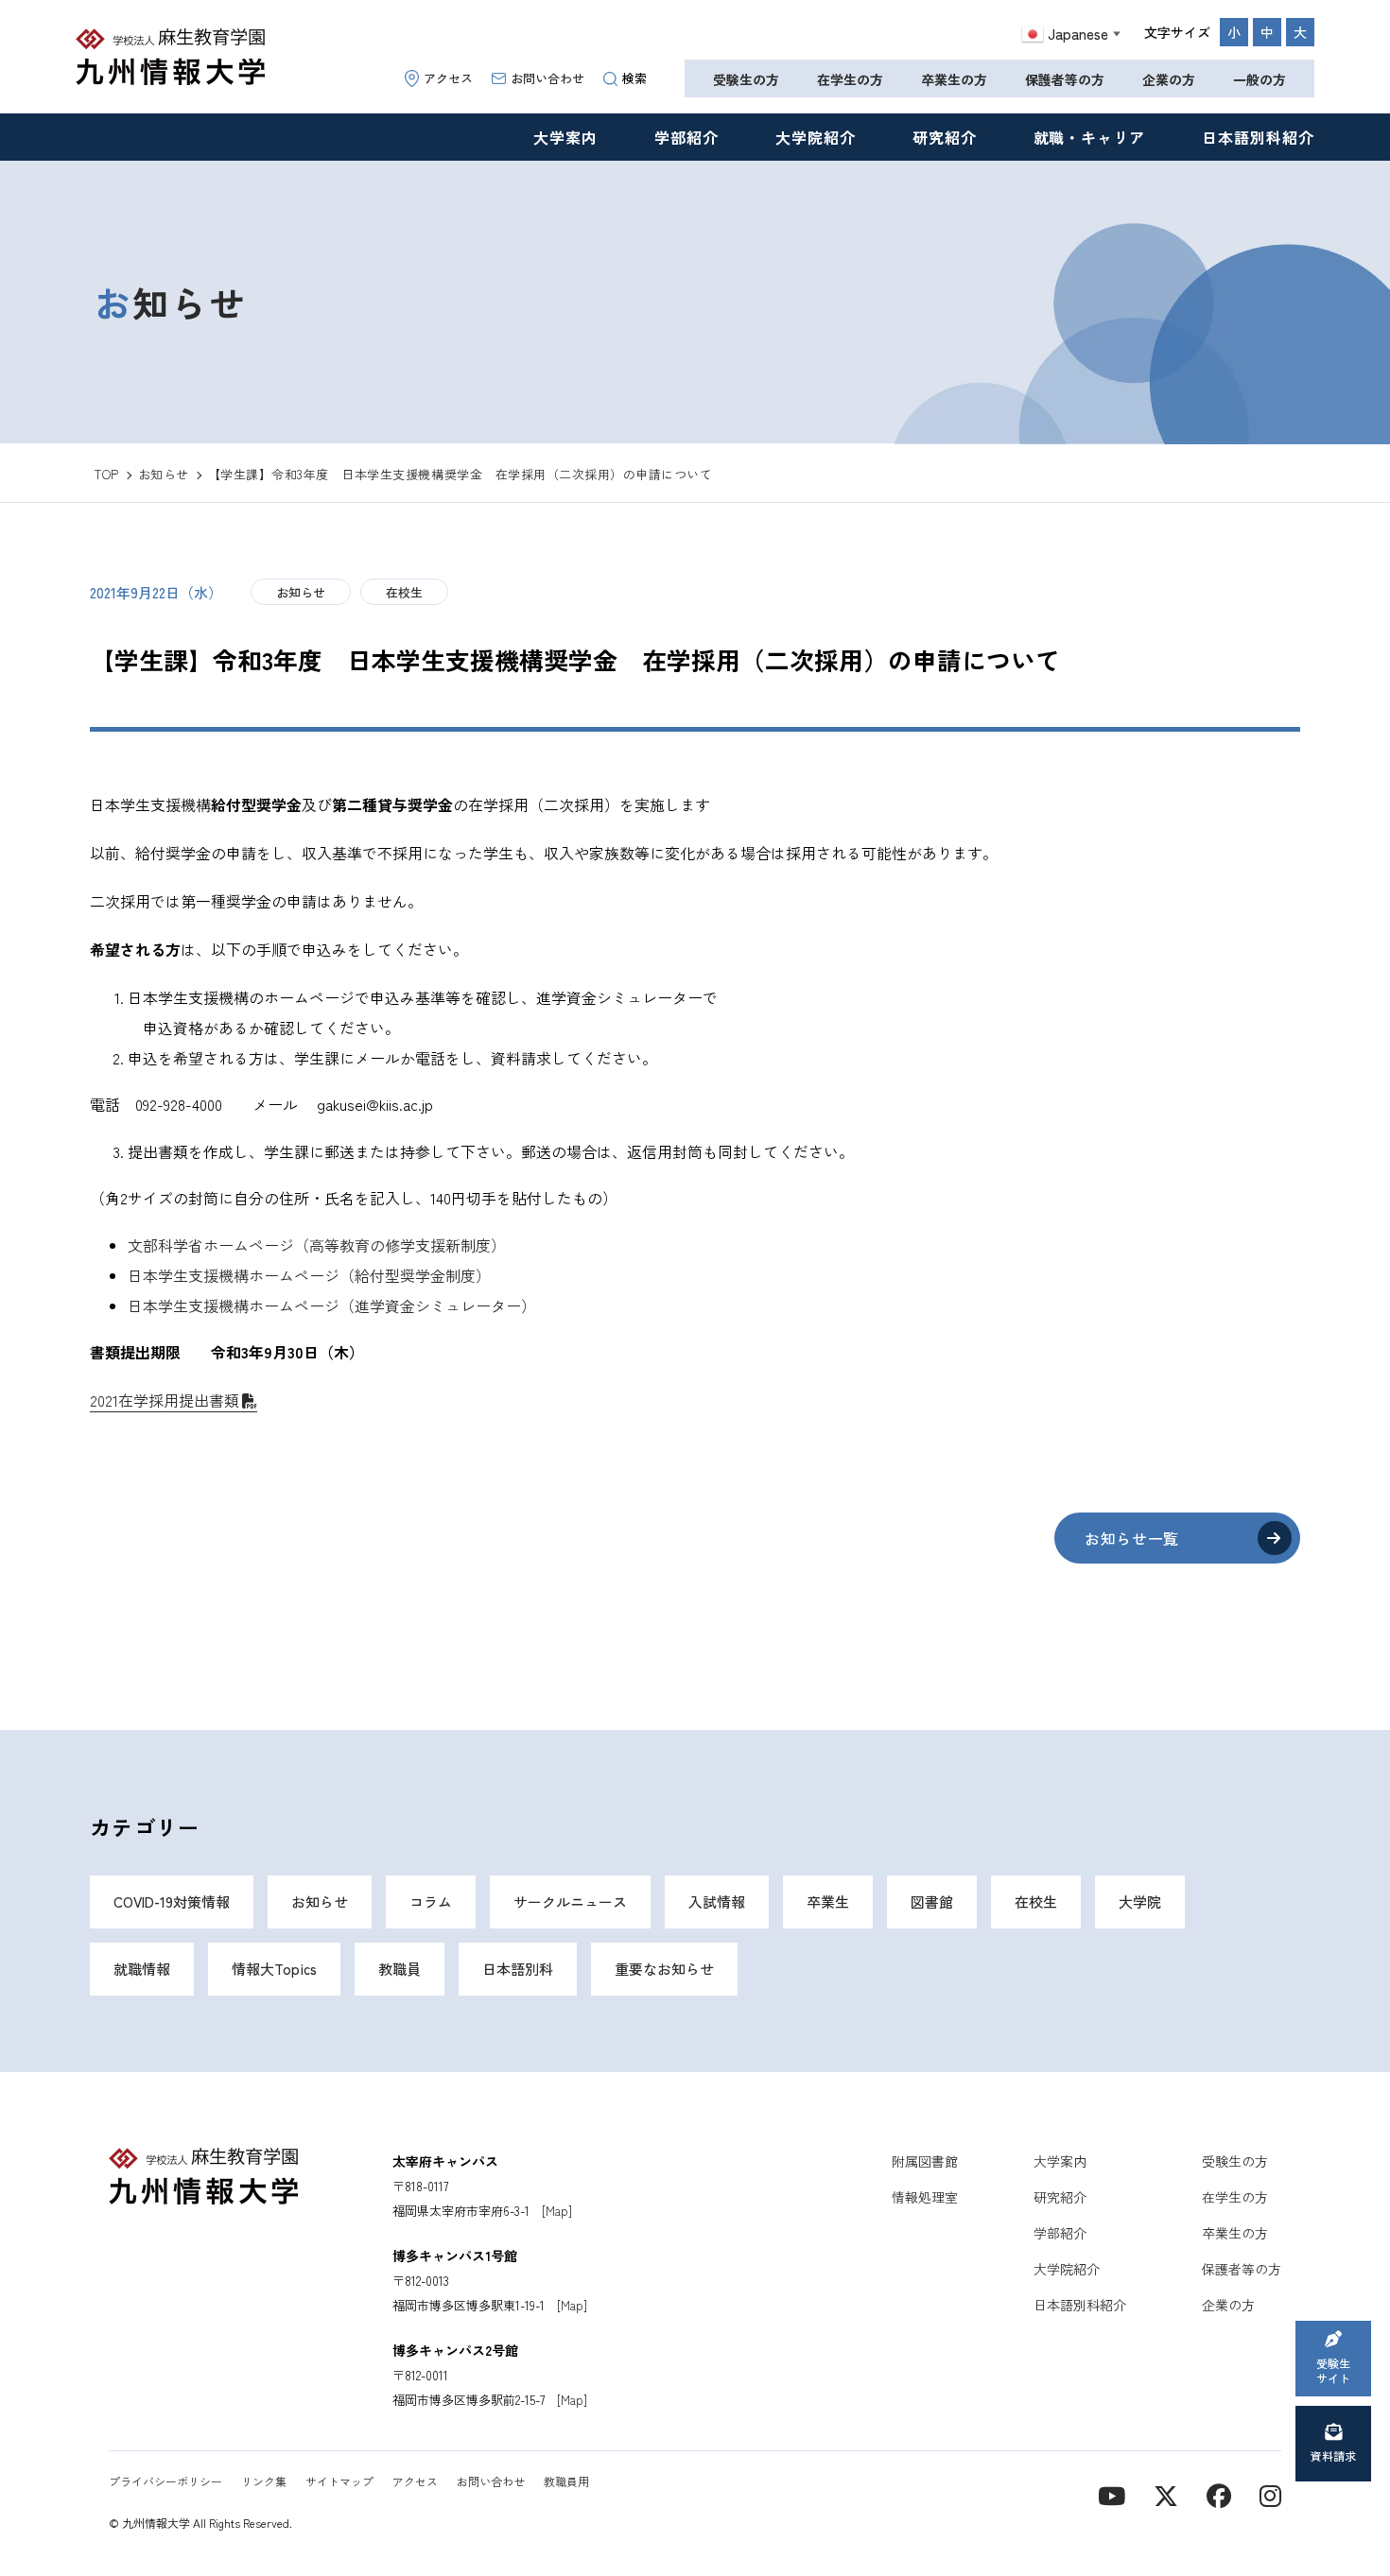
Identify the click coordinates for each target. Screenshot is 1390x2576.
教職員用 (566, 2481)
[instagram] (1270, 2494)
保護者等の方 (1065, 79)
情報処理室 (925, 2197)
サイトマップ (339, 2481)
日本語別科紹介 (1258, 137)
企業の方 (1169, 79)
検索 (634, 78)
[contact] (1219, 2494)
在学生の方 (850, 79)
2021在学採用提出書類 (165, 1400)
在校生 (404, 592)
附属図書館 (925, 2161)
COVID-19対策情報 (172, 1902)
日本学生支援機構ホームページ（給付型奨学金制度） (309, 1275)
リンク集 (264, 2481)
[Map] (557, 2211)
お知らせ (301, 592)
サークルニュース (570, 1902)
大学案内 (565, 137)
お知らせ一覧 (1132, 1538)
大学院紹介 (816, 137)
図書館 (932, 1902)
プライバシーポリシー (165, 2481)
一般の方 (1260, 79)
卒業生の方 (954, 79)
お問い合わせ (547, 78)
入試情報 (717, 1902)
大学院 (1140, 1902)
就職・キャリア (1090, 137)
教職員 (400, 1969)
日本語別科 (518, 1969)
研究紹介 (945, 137)
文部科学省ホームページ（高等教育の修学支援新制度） (317, 1245)
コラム (431, 1902)
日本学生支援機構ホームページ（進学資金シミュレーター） (332, 1305)
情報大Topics (274, 1969)
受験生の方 (746, 79)
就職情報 (142, 1969)
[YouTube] (1112, 2494)
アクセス (448, 78)
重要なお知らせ (664, 1969)
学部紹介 (686, 137)
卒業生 (828, 1902)
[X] (1166, 2494)
